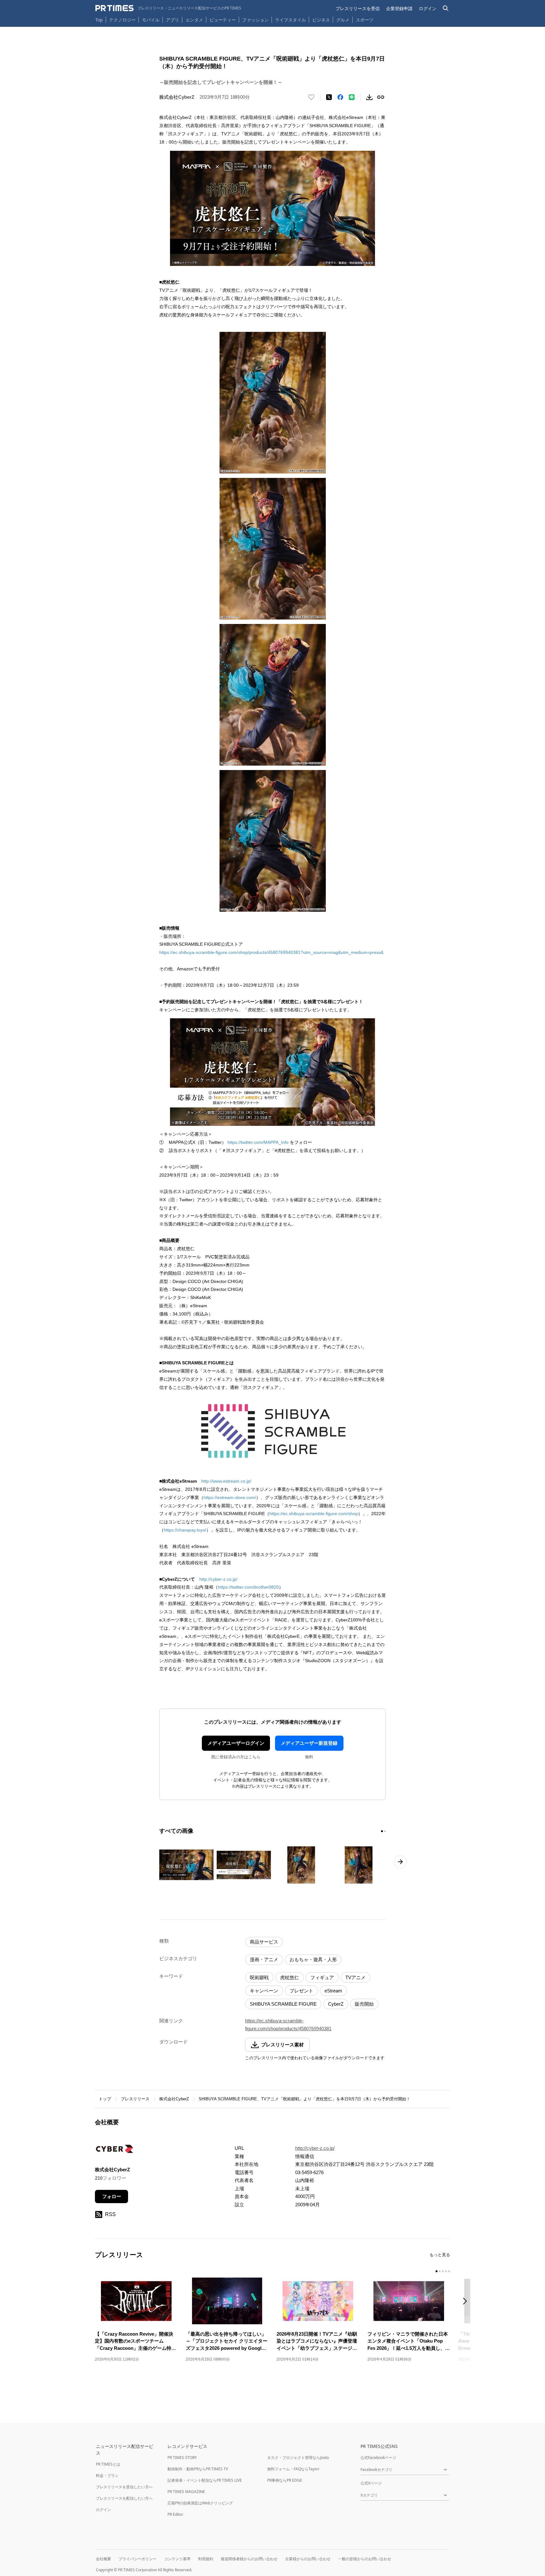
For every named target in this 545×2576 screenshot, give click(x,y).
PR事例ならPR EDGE (285, 2480)
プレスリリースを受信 (358, 8)
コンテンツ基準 (177, 2559)
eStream (333, 1991)
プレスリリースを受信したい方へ (124, 2487)
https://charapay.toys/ (185, 1530)
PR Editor (175, 2514)
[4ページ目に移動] (446, 2271)
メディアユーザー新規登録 (309, 1743)
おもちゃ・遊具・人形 (313, 1959)
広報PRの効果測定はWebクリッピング (200, 2503)
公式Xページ (371, 2483)
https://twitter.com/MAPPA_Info (258, 1142)
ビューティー (223, 20)
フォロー (112, 2196)
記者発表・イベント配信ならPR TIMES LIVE (205, 2480)
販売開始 (364, 2004)
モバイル (151, 20)
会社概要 (103, 2559)
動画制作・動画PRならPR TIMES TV (198, 2469)
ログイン (428, 8)
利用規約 (206, 2559)
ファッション (255, 20)
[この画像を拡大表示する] (186, 1865)
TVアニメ (355, 1977)
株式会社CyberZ (174, 2099)
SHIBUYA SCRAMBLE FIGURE (283, 2004)
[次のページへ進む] (400, 1862)
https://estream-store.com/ (230, 1497)
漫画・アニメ (264, 1959)
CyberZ (336, 2004)
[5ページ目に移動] (449, 2271)
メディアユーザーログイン (236, 1743)
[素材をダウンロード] (369, 97)
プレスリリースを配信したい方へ (124, 2498)
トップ (105, 2099)
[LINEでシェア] (352, 97)
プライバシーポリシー (138, 2559)
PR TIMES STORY (182, 2458)
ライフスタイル (290, 20)
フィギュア (322, 1977)
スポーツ (365, 20)
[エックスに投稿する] (329, 97)
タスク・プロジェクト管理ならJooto (298, 2458)
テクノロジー (122, 20)
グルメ (343, 20)
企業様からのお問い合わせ (308, 2559)
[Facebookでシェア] (340, 97)
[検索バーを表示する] (446, 8)
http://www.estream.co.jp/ (226, 1481)
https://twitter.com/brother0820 (248, 1587)
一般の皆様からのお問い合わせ (365, 2559)
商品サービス (264, 1942)
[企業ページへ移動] (115, 2151)
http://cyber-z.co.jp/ (218, 1579)
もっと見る (440, 2255)
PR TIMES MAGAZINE (186, 2492)
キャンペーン (264, 1991)
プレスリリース (135, 2099)
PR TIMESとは (108, 2464)
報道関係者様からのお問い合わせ (249, 2559)
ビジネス (321, 20)
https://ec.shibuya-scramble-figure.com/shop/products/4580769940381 (288, 2025)
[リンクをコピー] (381, 97)
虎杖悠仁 (290, 1977)
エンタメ (194, 20)
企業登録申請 (399, 8)
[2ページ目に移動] (385, 1831)
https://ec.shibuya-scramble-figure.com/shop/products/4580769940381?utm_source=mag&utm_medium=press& (271, 952)
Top (99, 20)
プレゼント (301, 1991)
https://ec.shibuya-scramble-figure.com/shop (314, 1514)
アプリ (173, 20)
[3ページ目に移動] (443, 2271)
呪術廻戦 (259, 1977)
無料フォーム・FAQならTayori (293, 2469)
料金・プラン (107, 2476)
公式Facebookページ (378, 2458)
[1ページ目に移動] (382, 1831)
